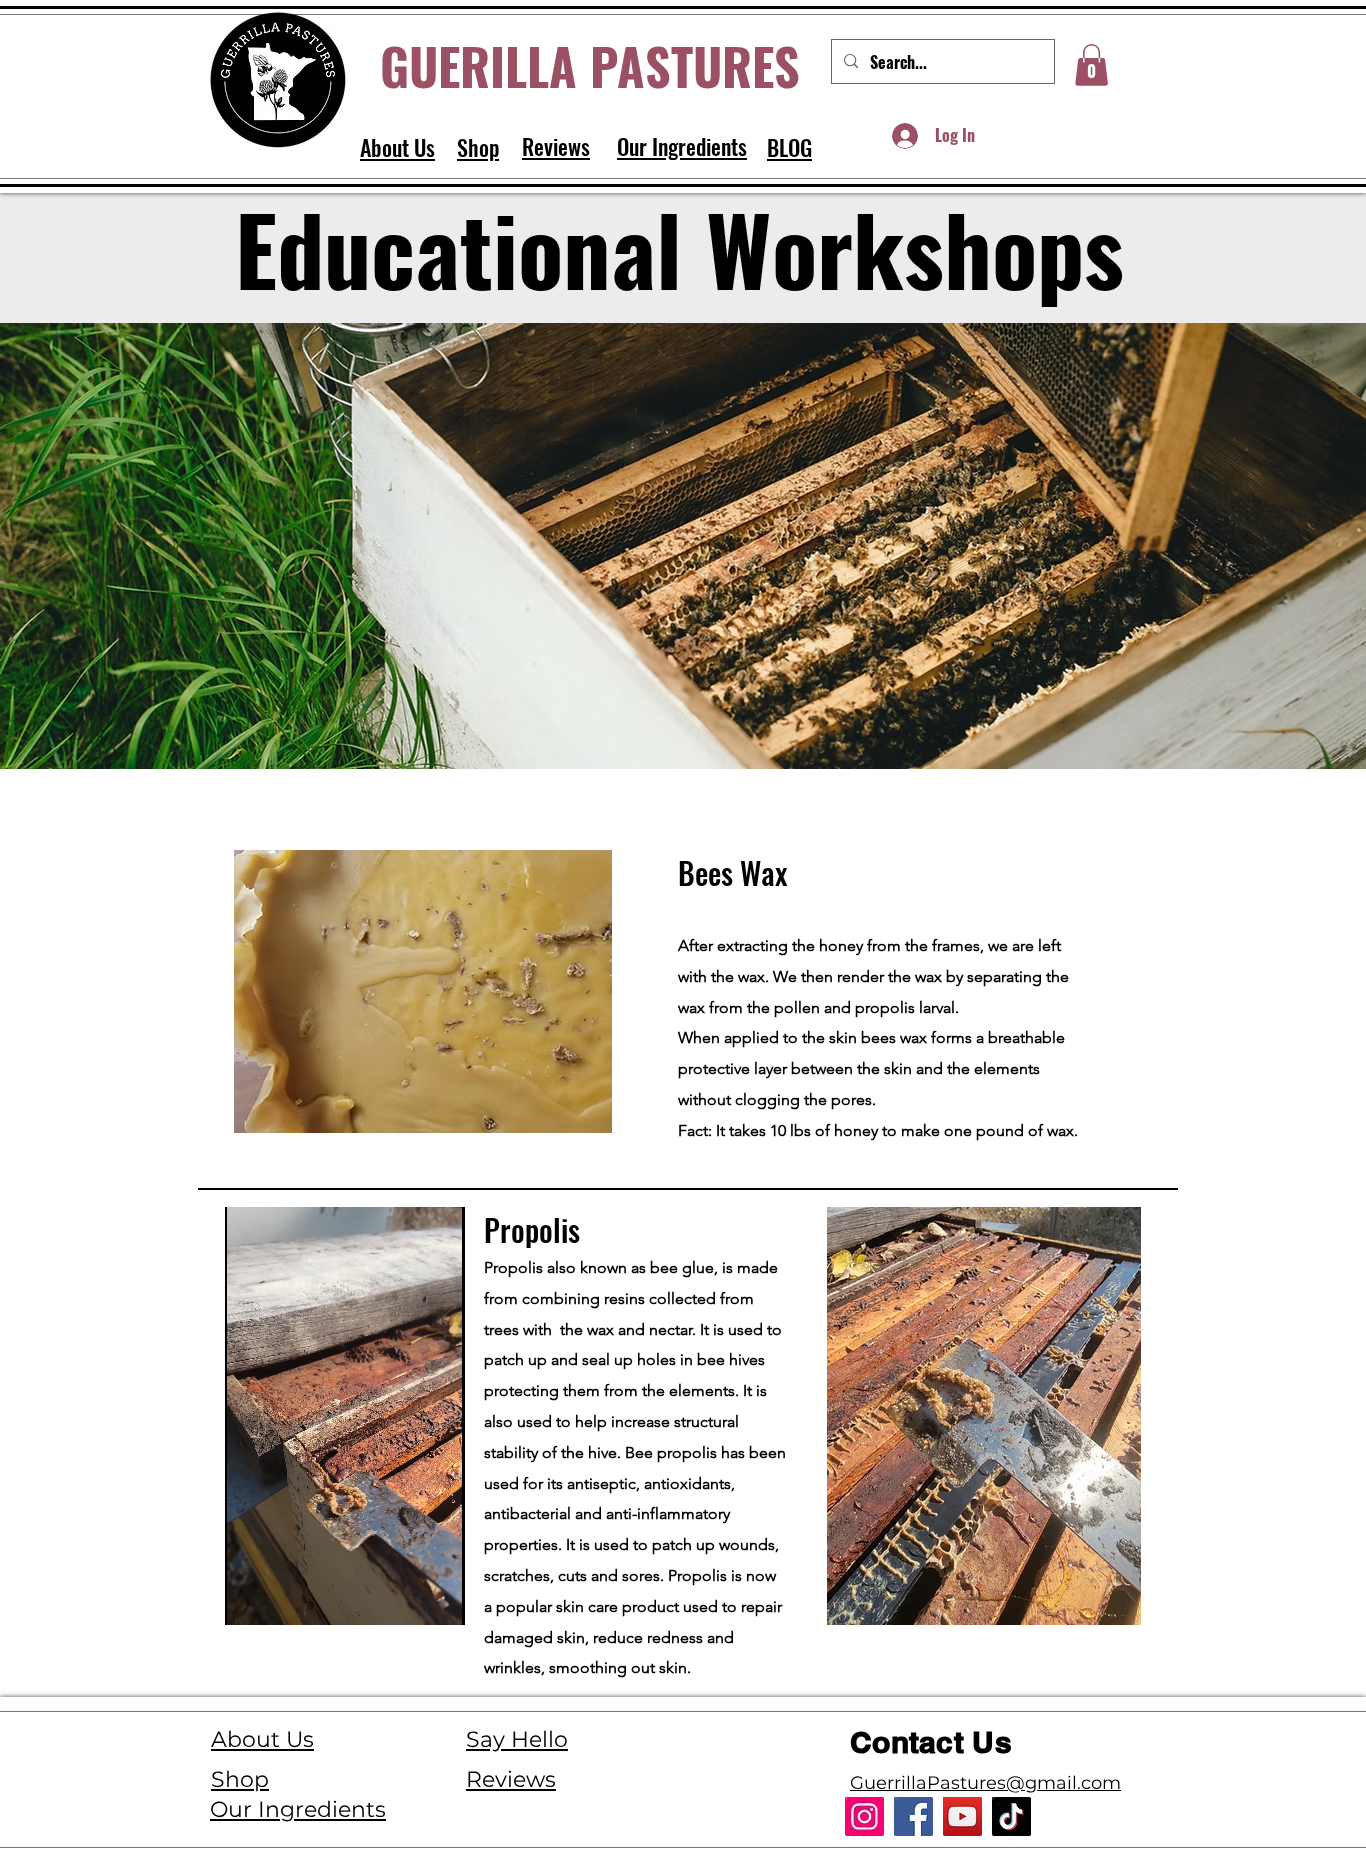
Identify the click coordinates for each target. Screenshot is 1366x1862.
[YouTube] (962, 1816)
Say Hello (517, 1739)
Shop (240, 1779)
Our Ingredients (298, 1809)
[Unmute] (285, 1598)
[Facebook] (913, 1816)
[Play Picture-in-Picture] (418, 1598)
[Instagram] (864, 1816)
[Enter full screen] (452, 1598)
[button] (1091, 65)
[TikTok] (1011, 1816)
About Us (262, 1739)
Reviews (511, 1779)
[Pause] (251, 1598)
